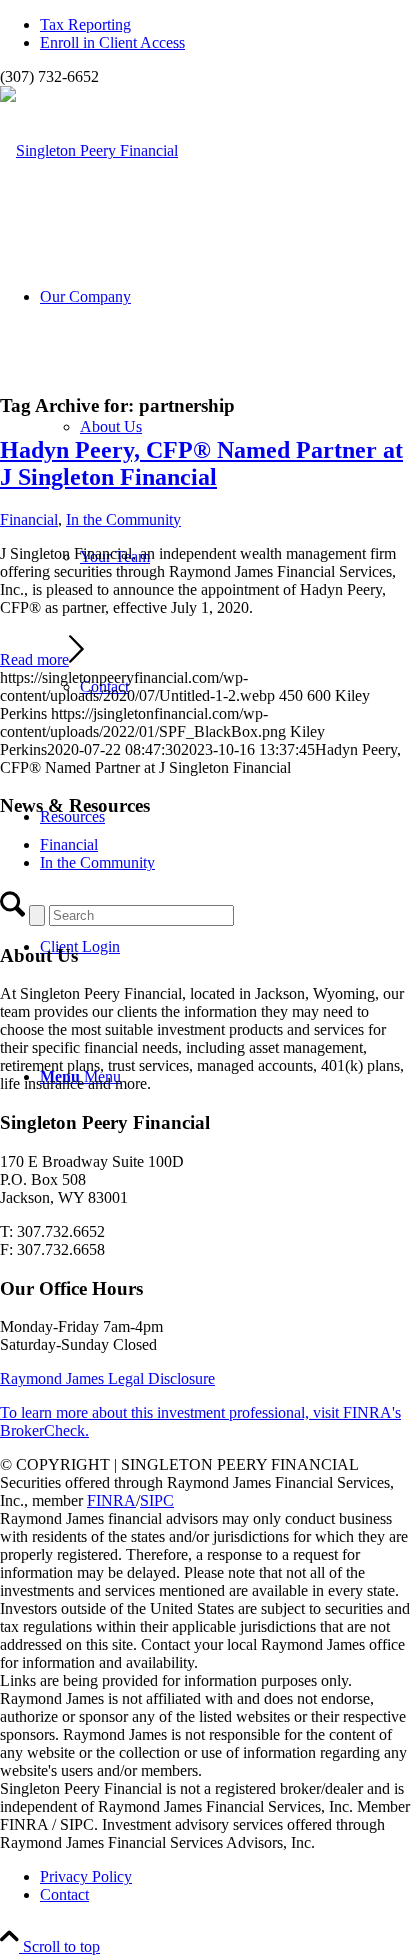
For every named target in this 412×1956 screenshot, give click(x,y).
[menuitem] (226, 25)
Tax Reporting (85, 24)
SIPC (157, 1500)
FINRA (111, 1500)
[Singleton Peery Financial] (89, 150)
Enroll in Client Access (112, 42)
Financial (29, 519)
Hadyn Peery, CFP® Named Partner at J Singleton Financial (201, 463)
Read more (34, 659)
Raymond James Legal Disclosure (107, 1378)
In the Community (123, 519)
